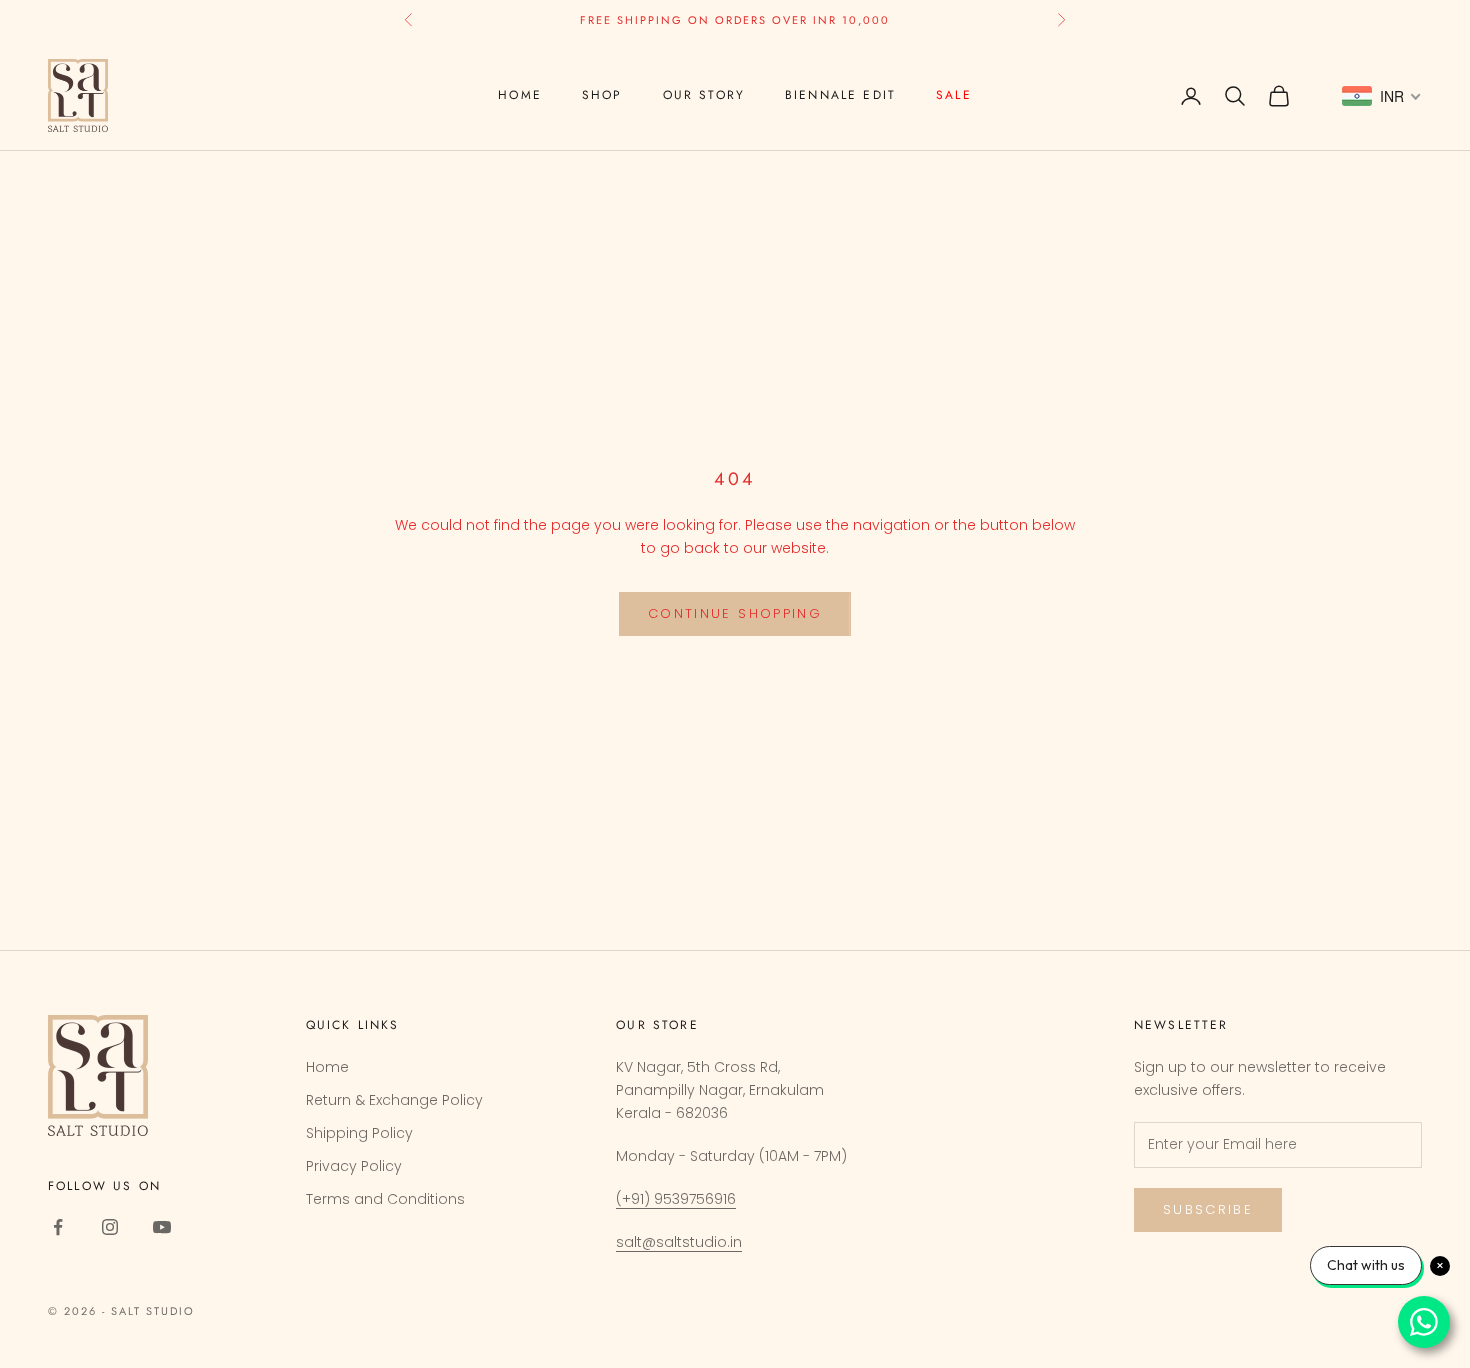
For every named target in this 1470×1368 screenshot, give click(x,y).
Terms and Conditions (385, 1199)
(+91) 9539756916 (676, 1199)
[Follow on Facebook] (58, 1227)
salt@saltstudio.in (679, 1242)
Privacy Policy (354, 1166)
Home (520, 95)
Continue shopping (735, 613)
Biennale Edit (840, 95)
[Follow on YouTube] (162, 1227)
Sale (954, 95)
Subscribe (1208, 1209)
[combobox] (1382, 96)
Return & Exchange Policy (394, 1100)
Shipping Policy (359, 1133)
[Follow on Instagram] (110, 1227)
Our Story (704, 95)
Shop (602, 95)
